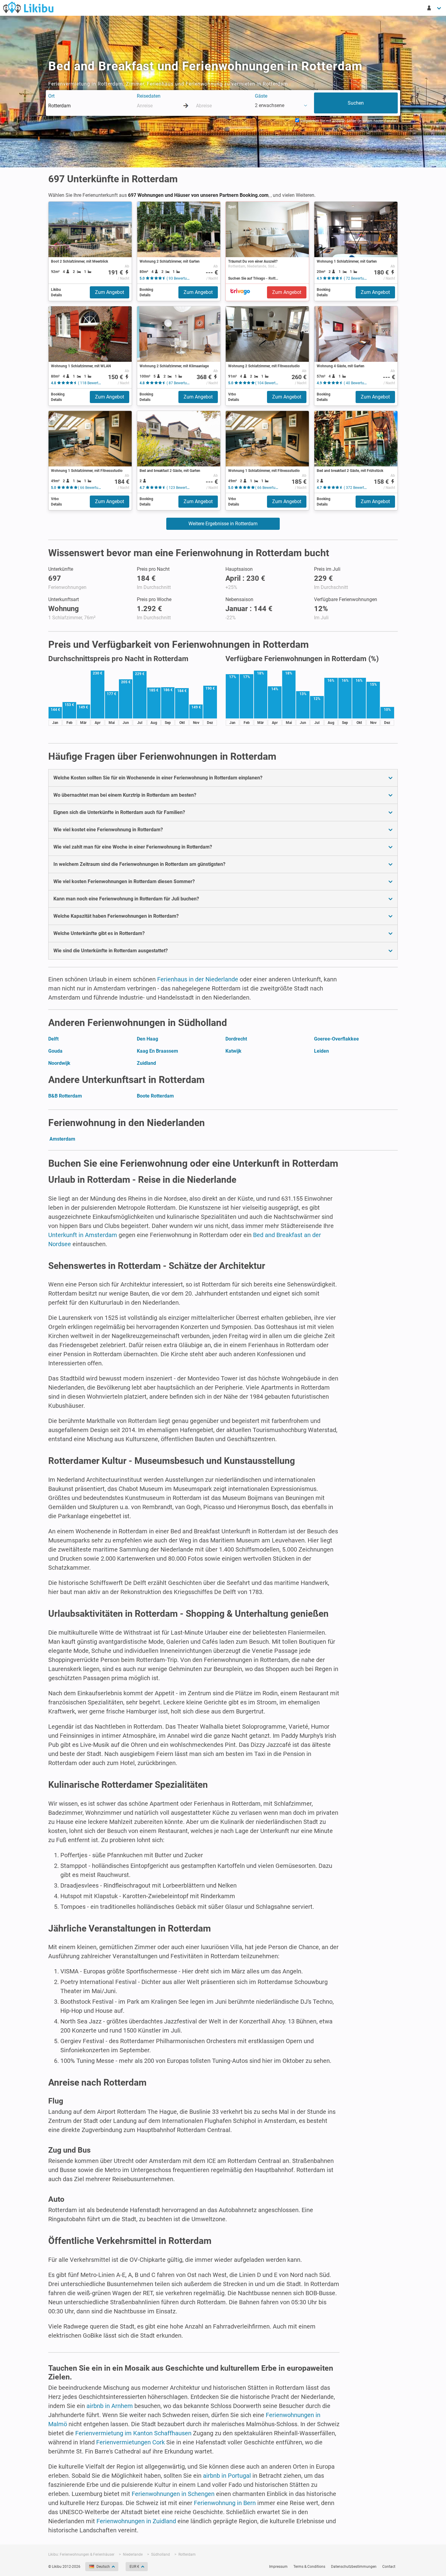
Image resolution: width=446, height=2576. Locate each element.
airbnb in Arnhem (110, 2406)
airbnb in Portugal (227, 2476)
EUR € (134, 2567)
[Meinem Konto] (434, 8)
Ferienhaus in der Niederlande (198, 979)
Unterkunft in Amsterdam (83, 1235)
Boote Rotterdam (155, 1096)
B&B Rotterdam (65, 1096)
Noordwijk (59, 1063)
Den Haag (147, 1039)
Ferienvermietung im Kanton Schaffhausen (133, 2433)
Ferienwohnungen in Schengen (173, 2494)
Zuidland (146, 1063)
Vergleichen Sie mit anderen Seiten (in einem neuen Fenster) (348, 121)
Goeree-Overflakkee (336, 1039)
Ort (51, 96)
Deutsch (103, 2567)
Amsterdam (62, 1139)
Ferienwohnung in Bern (225, 2503)
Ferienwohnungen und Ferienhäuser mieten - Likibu (28, 7)
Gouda (55, 1051)
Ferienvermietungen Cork (130, 2442)
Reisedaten (149, 96)
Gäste (261, 96)
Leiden (321, 1051)
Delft (53, 1039)
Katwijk (233, 1051)
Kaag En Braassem (157, 1051)
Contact (389, 2567)
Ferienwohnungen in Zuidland (136, 2521)
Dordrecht (236, 1039)
